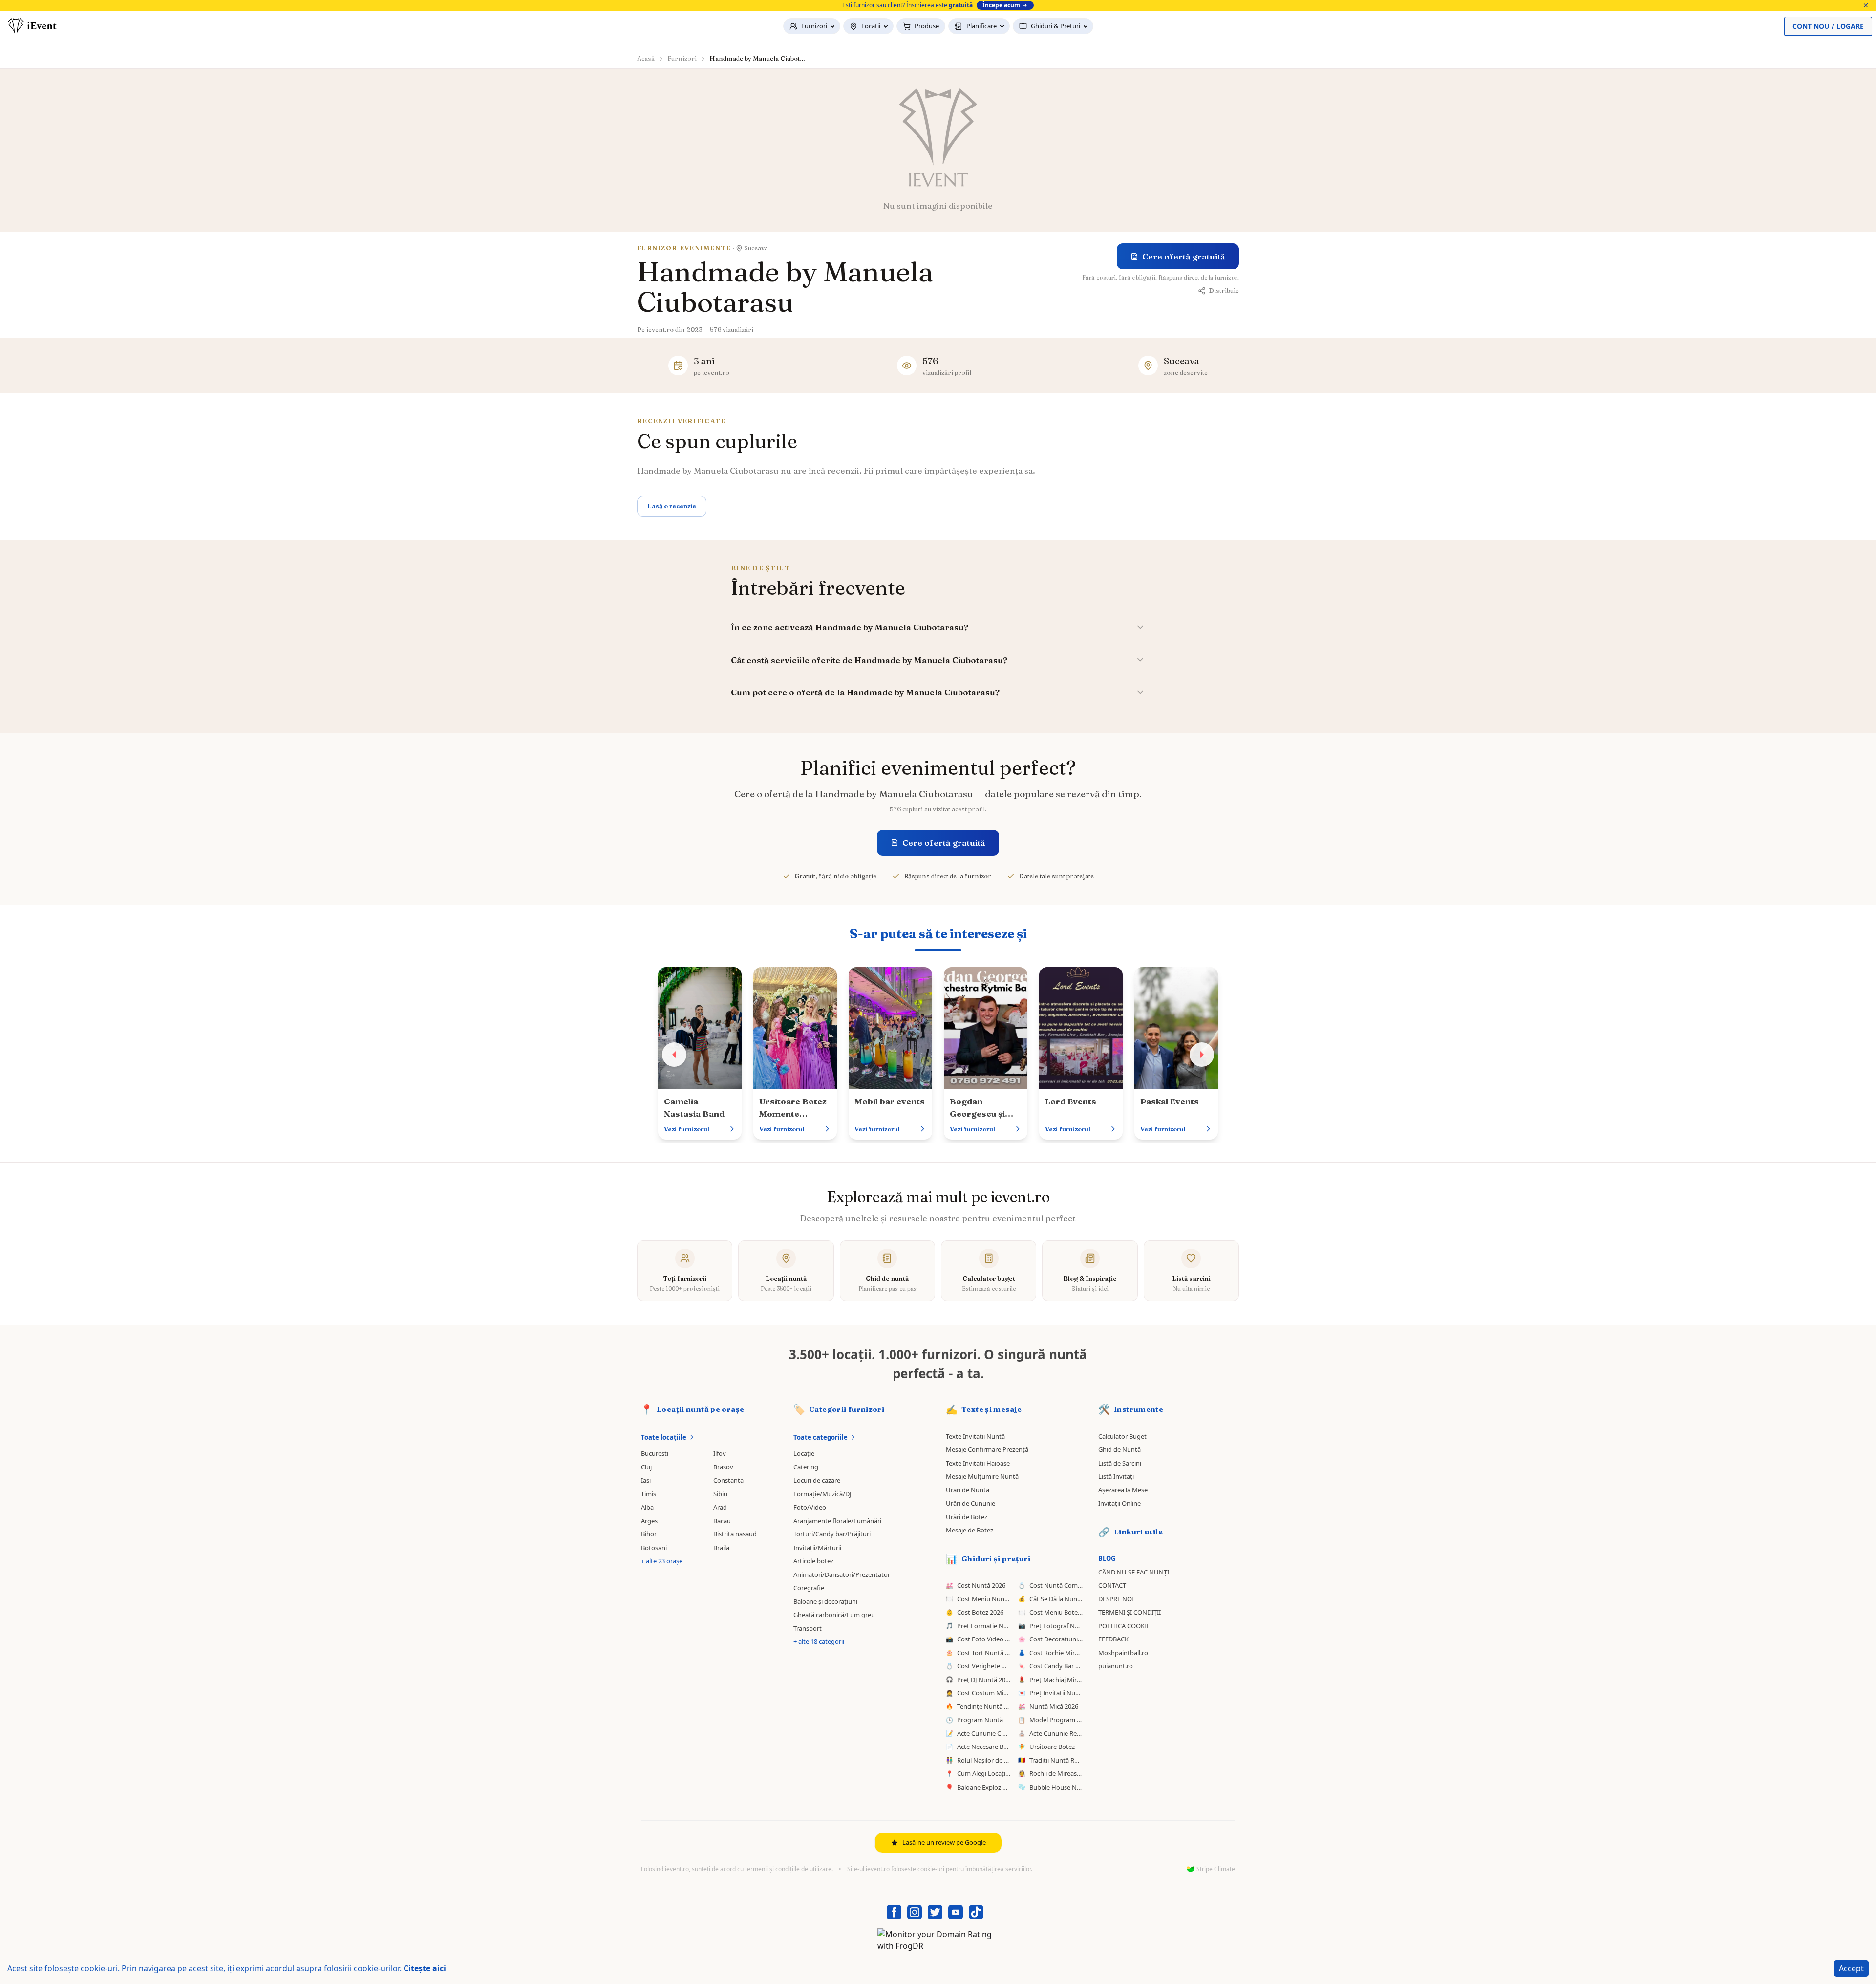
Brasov (723, 1467)
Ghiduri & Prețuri (1055, 26)
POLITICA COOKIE (1124, 1626)
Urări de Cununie (970, 1503)
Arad (720, 1507)
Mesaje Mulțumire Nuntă (982, 1476)
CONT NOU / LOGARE (1828, 26)
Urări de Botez (967, 1517)
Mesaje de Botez (970, 1530)
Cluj (646, 1467)
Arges (649, 1521)
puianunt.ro (1116, 1666)
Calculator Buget (1122, 1436)
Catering (806, 1467)
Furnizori (814, 26)
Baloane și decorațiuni (825, 1601)
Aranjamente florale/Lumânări (837, 1521)
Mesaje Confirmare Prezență (987, 1449)
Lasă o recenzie (672, 506)
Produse (927, 26)
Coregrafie (809, 1588)
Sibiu (720, 1494)
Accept (1851, 1968)
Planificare (981, 26)
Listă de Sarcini (1120, 1463)
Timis (649, 1494)
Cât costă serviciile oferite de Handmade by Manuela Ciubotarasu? (869, 660)
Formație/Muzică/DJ (822, 1494)
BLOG (1107, 1558)
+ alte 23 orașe (662, 1561)
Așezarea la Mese (1123, 1490)
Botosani (654, 1548)
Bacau (722, 1521)
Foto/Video (810, 1507)
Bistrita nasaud (735, 1534)
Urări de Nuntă (968, 1490)
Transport (808, 1628)
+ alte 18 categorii (819, 1641)
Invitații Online (1119, 1503)
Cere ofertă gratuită (1184, 256)
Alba (647, 1507)
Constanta (728, 1480)
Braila (721, 1548)
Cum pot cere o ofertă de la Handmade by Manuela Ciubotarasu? (865, 692)
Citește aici (425, 1968)
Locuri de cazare (817, 1480)
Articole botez (813, 1561)
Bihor (649, 1534)
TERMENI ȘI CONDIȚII (1130, 1612)
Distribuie (1224, 290)
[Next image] (1202, 1055)
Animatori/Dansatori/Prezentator (842, 1574)
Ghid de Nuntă (1119, 1449)
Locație (804, 1453)
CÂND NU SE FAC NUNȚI (1134, 1572)
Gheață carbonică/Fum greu (834, 1615)
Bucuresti (655, 1453)
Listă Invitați (1116, 1476)
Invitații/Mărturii (817, 1548)
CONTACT (1112, 1585)
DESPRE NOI (1116, 1599)
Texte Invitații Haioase (978, 1463)
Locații (871, 26)
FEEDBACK (1113, 1639)
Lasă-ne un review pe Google (944, 1842)
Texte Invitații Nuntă (975, 1436)
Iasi (646, 1480)
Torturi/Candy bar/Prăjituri (832, 1534)
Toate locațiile (664, 1437)
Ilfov (720, 1453)
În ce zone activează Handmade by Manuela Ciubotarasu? (850, 627)
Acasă (646, 58)
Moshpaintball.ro (1123, 1653)
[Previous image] (674, 1055)
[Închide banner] (1866, 5)
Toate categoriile (821, 1437)
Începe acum (1001, 5)
